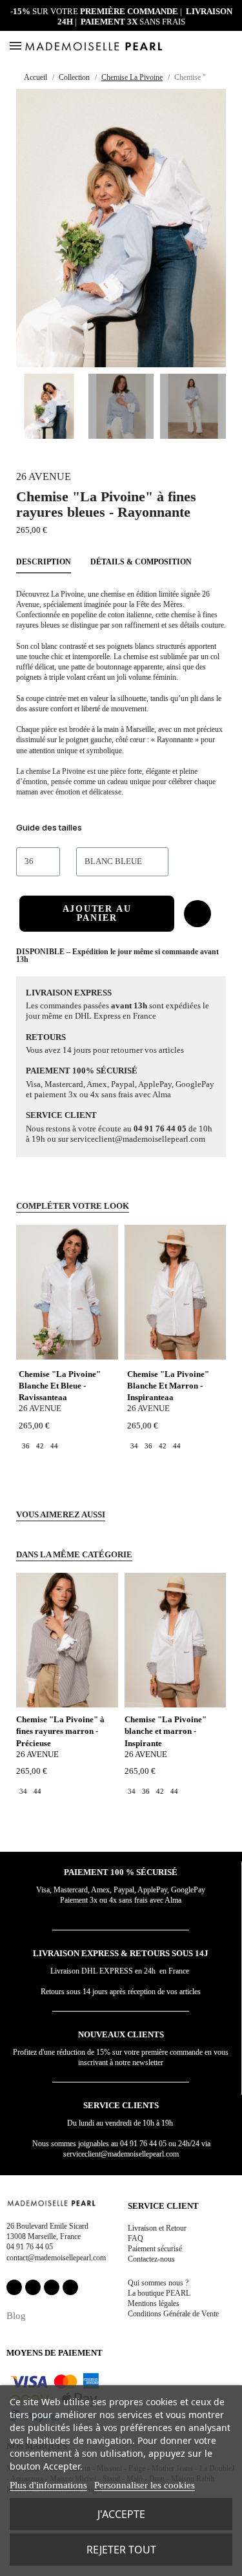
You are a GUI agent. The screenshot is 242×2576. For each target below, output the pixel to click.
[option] (26, 1446)
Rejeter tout (121, 2550)
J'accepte (121, 2514)
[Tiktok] (70, 2287)
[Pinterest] (52, 2287)
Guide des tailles (49, 827)
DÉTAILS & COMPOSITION (141, 562)
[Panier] (230, 46)
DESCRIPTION (44, 562)
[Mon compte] (200, 46)
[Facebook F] (14, 2287)
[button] (215, 46)
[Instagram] (33, 2287)
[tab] (121, 830)
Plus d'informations (48, 2485)
